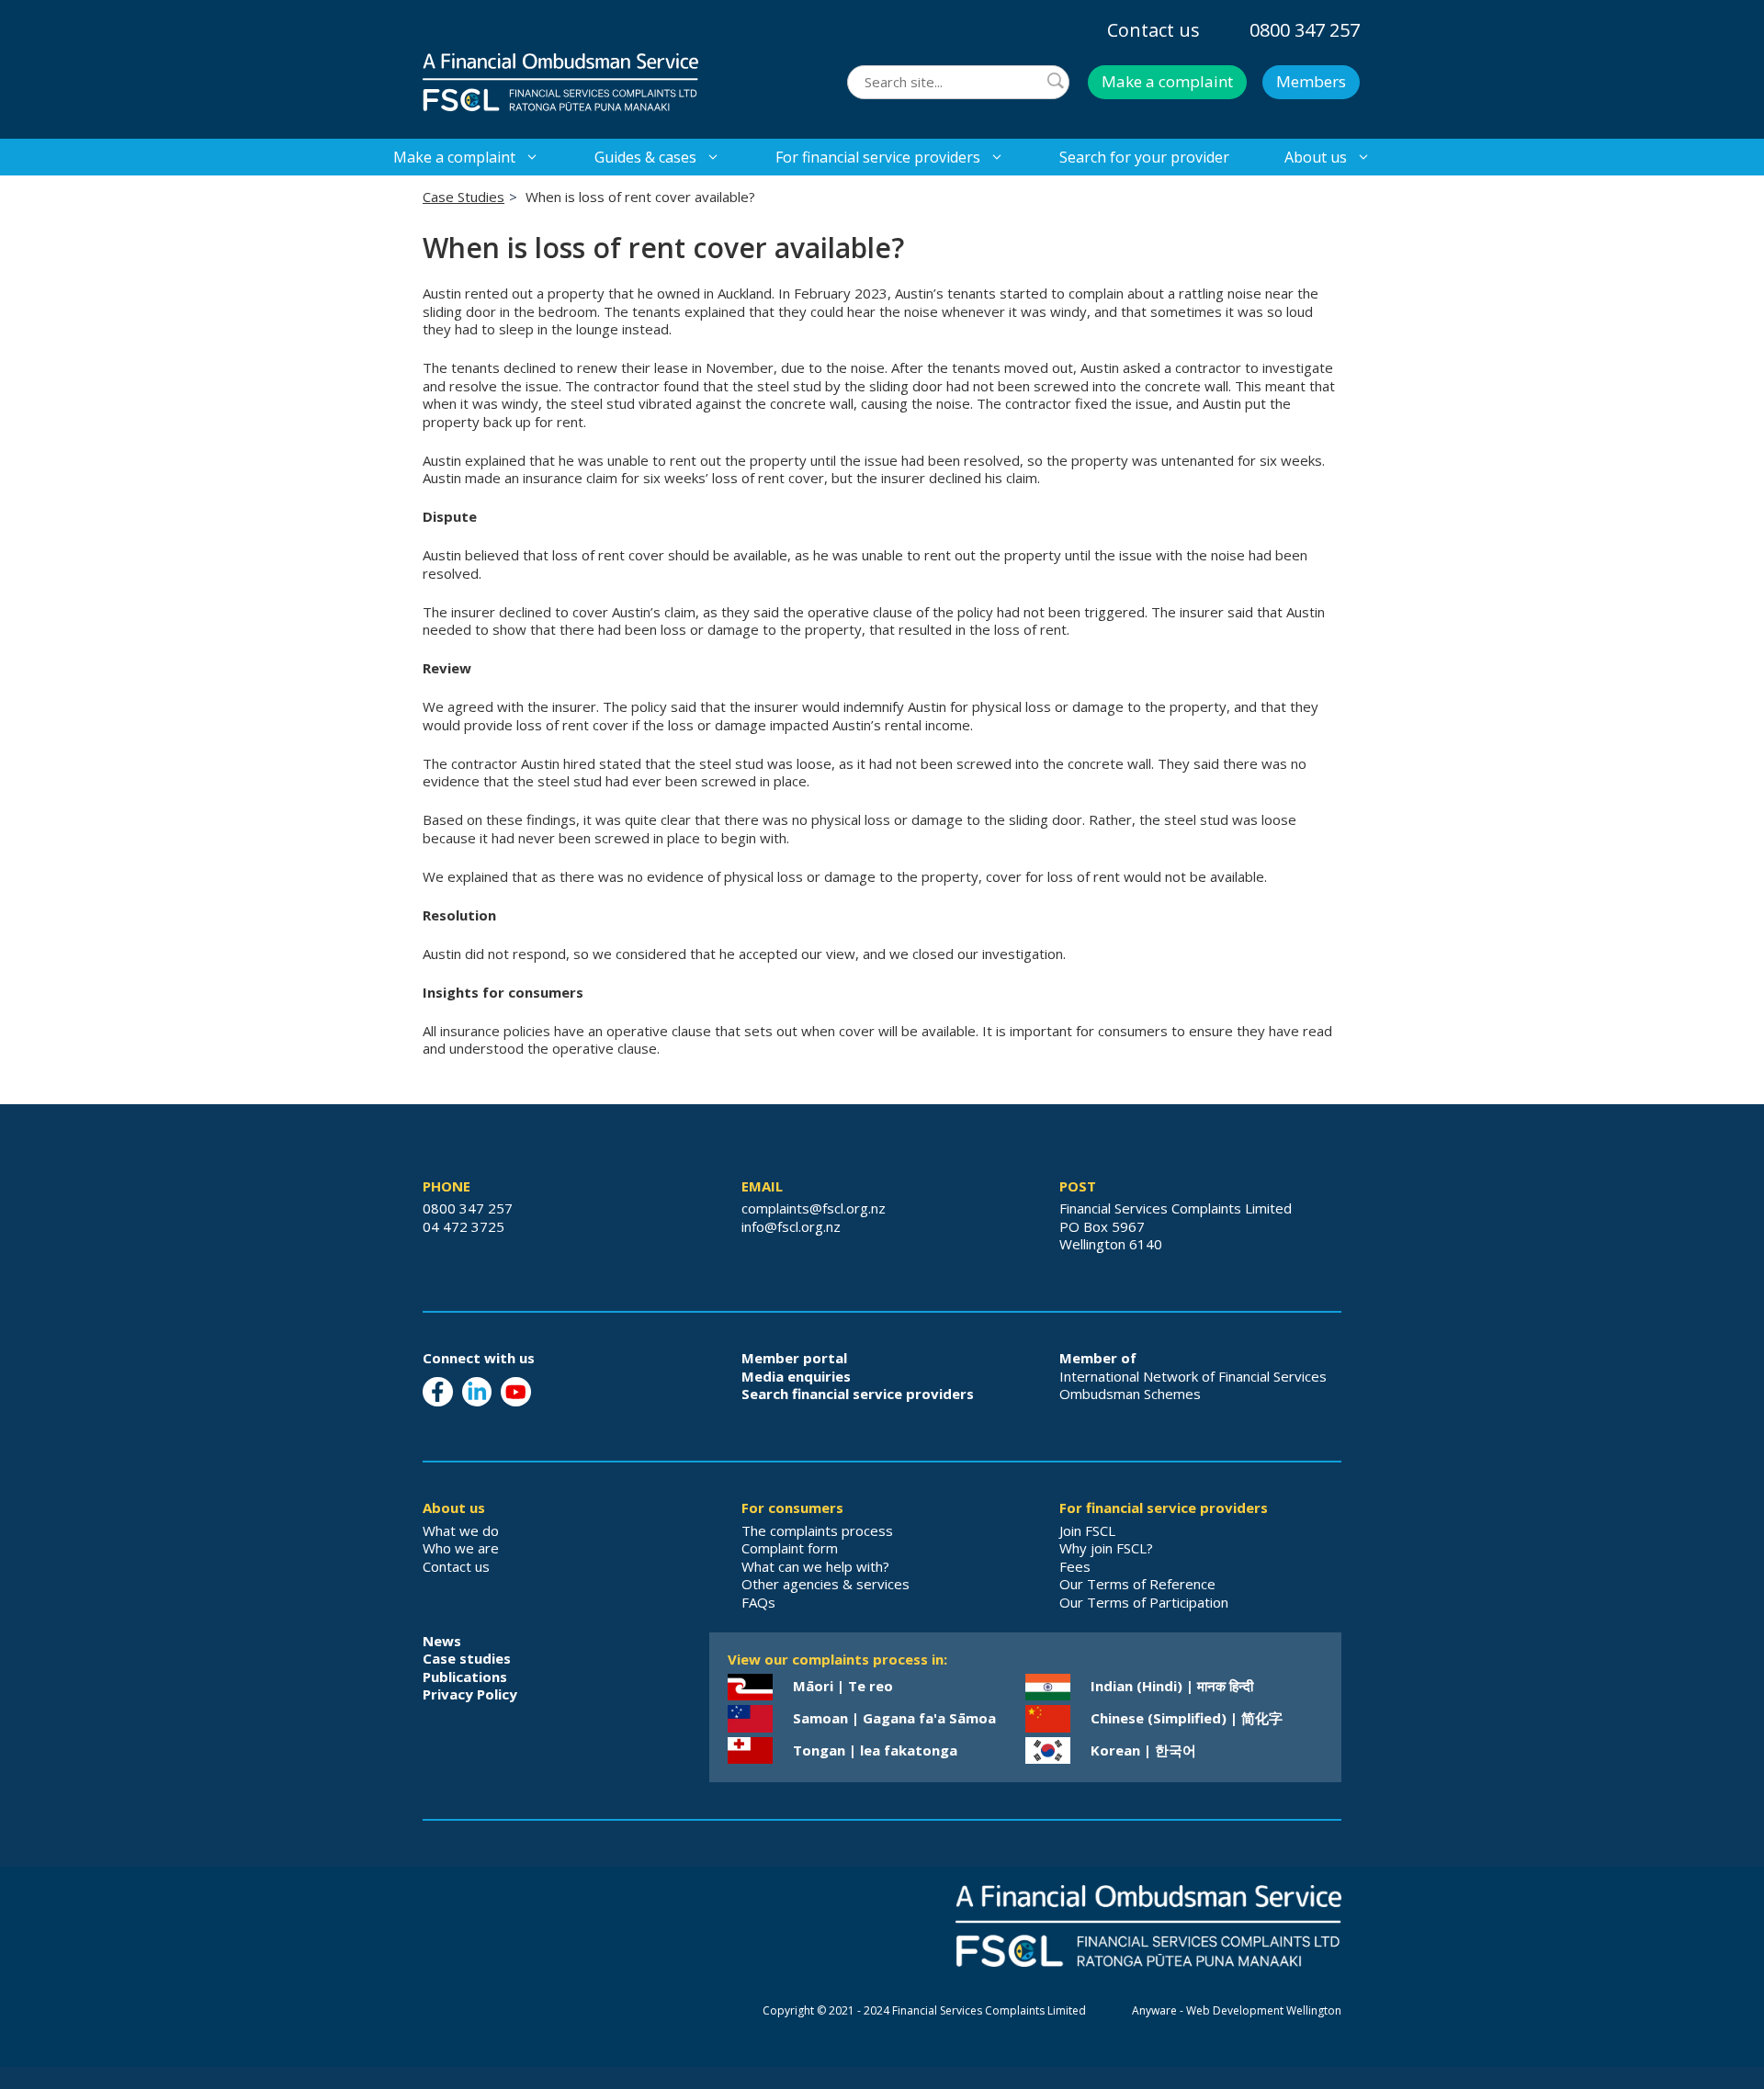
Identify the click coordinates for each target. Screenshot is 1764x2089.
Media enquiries (796, 1376)
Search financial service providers (858, 1394)
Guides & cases (645, 157)
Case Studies (464, 197)
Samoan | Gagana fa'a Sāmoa (894, 1718)
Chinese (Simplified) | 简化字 (1187, 1718)
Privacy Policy (470, 1694)
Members (1311, 81)
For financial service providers (878, 157)
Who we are (461, 1548)
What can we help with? (815, 1566)
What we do (461, 1530)
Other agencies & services (825, 1584)
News (442, 1641)
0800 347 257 (1305, 30)
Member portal (794, 1358)
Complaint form (790, 1548)
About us (1316, 157)
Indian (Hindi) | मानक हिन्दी (1172, 1686)
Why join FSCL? (1106, 1548)
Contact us (1153, 30)
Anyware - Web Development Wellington (1237, 2010)
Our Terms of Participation (1144, 1602)
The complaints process (817, 1530)
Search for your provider (1144, 157)
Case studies (467, 1658)
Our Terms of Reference (1137, 1584)
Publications (465, 1677)
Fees (1075, 1566)
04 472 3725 (464, 1226)
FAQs (758, 1602)
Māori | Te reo (843, 1686)
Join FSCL (1087, 1530)
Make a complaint (1167, 81)
